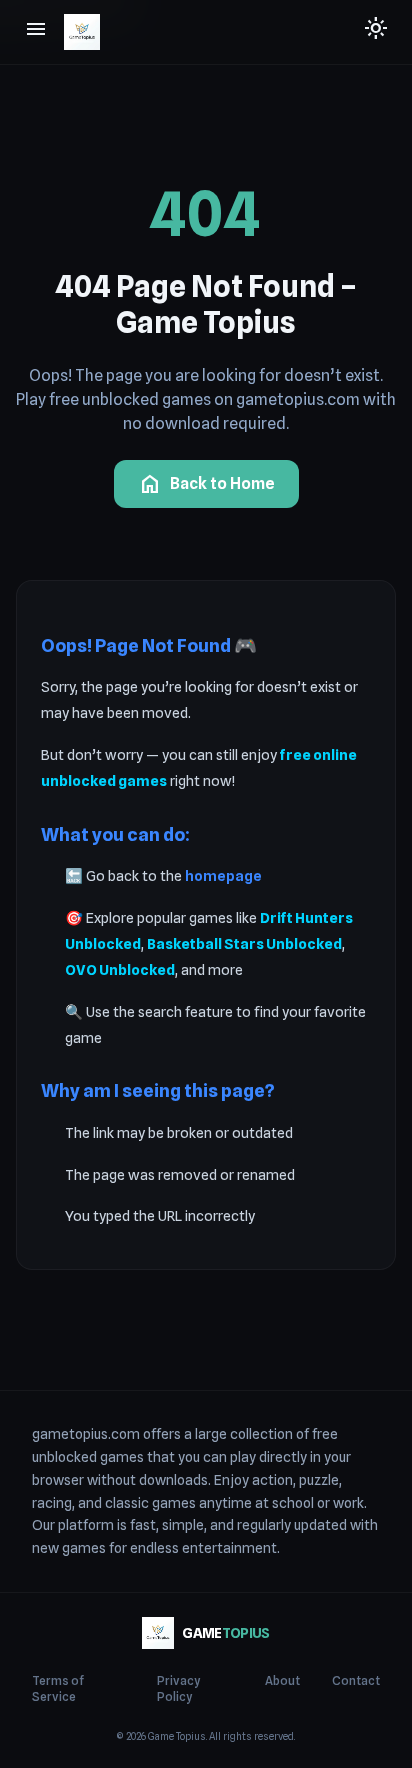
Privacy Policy (178, 1688)
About (282, 1680)
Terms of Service (58, 1688)
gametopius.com (86, 1434)
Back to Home (206, 484)
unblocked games (88, 1457)
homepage (223, 875)
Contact (356, 1680)
